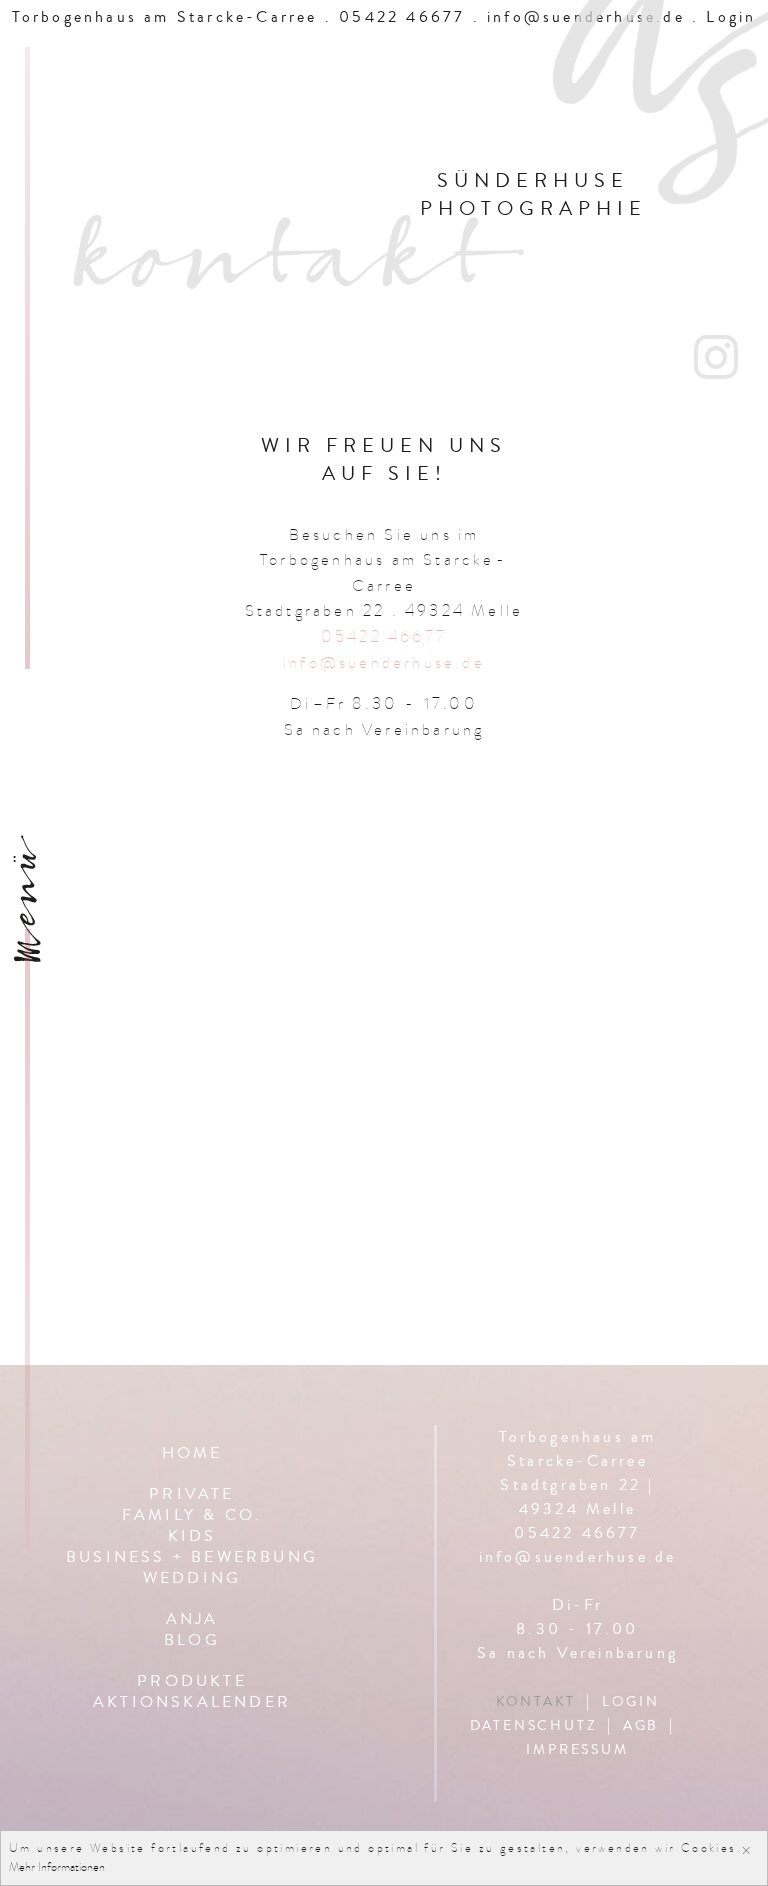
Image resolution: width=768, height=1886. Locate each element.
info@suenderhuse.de (384, 662)
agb (641, 1726)
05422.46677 (384, 636)
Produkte (192, 1682)
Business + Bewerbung (192, 1558)
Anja (192, 1620)
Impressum (577, 1750)
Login (630, 1702)
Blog (192, 1641)
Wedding (192, 1579)
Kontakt (536, 1702)
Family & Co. (192, 1516)
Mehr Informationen (57, 1867)
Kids (192, 1537)
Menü (32, 911)
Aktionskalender (192, 1703)
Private (191, 1495)
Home (192, 1454)
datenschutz (533, 1726)
